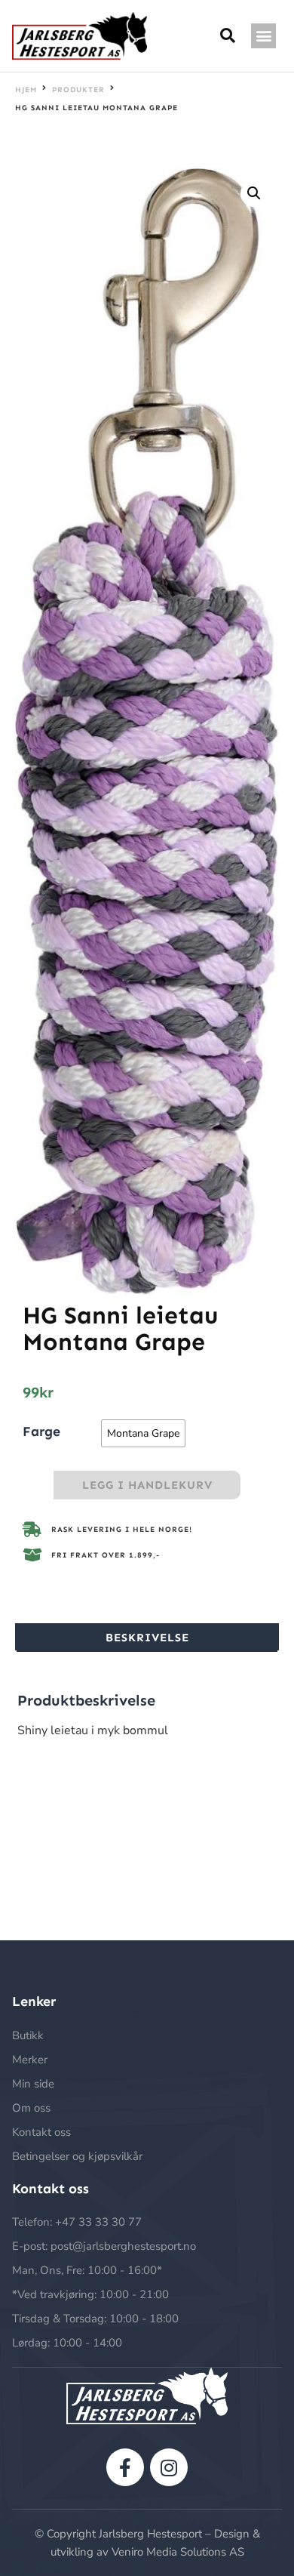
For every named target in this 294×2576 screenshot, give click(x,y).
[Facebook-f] (125, 2467)
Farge (41, 1431)
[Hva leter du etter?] (228, 36)
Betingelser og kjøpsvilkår (77, 2156)
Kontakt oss (41, 2132)
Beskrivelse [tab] (147, 1638)
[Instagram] (169, 2467)
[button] (263, 36)
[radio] (143, 1433)
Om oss (31, 2108)
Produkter (78, 90)
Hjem (26, 90)
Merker (30, 2060)
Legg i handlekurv (147, 1485)
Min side (33, 2084)
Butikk (28, 2035)
